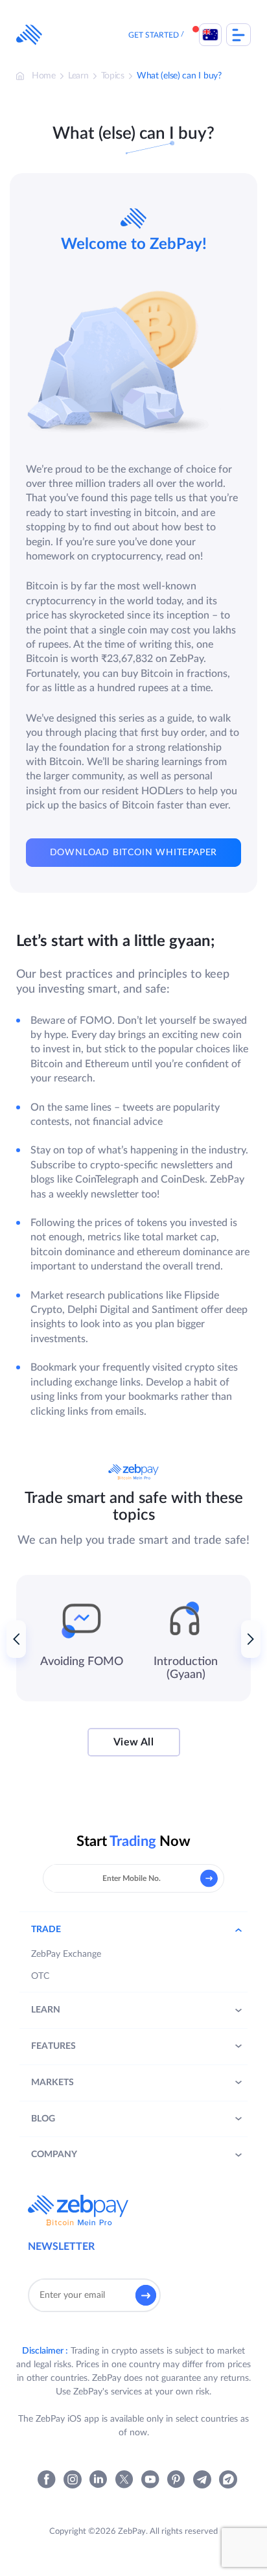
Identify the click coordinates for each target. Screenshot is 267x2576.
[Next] (251, 1639)
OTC (40, 1976)
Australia (210, 35)
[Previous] (16, 1639)
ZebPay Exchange (66, 1954)
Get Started (154, 35)
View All (133, 1742)
